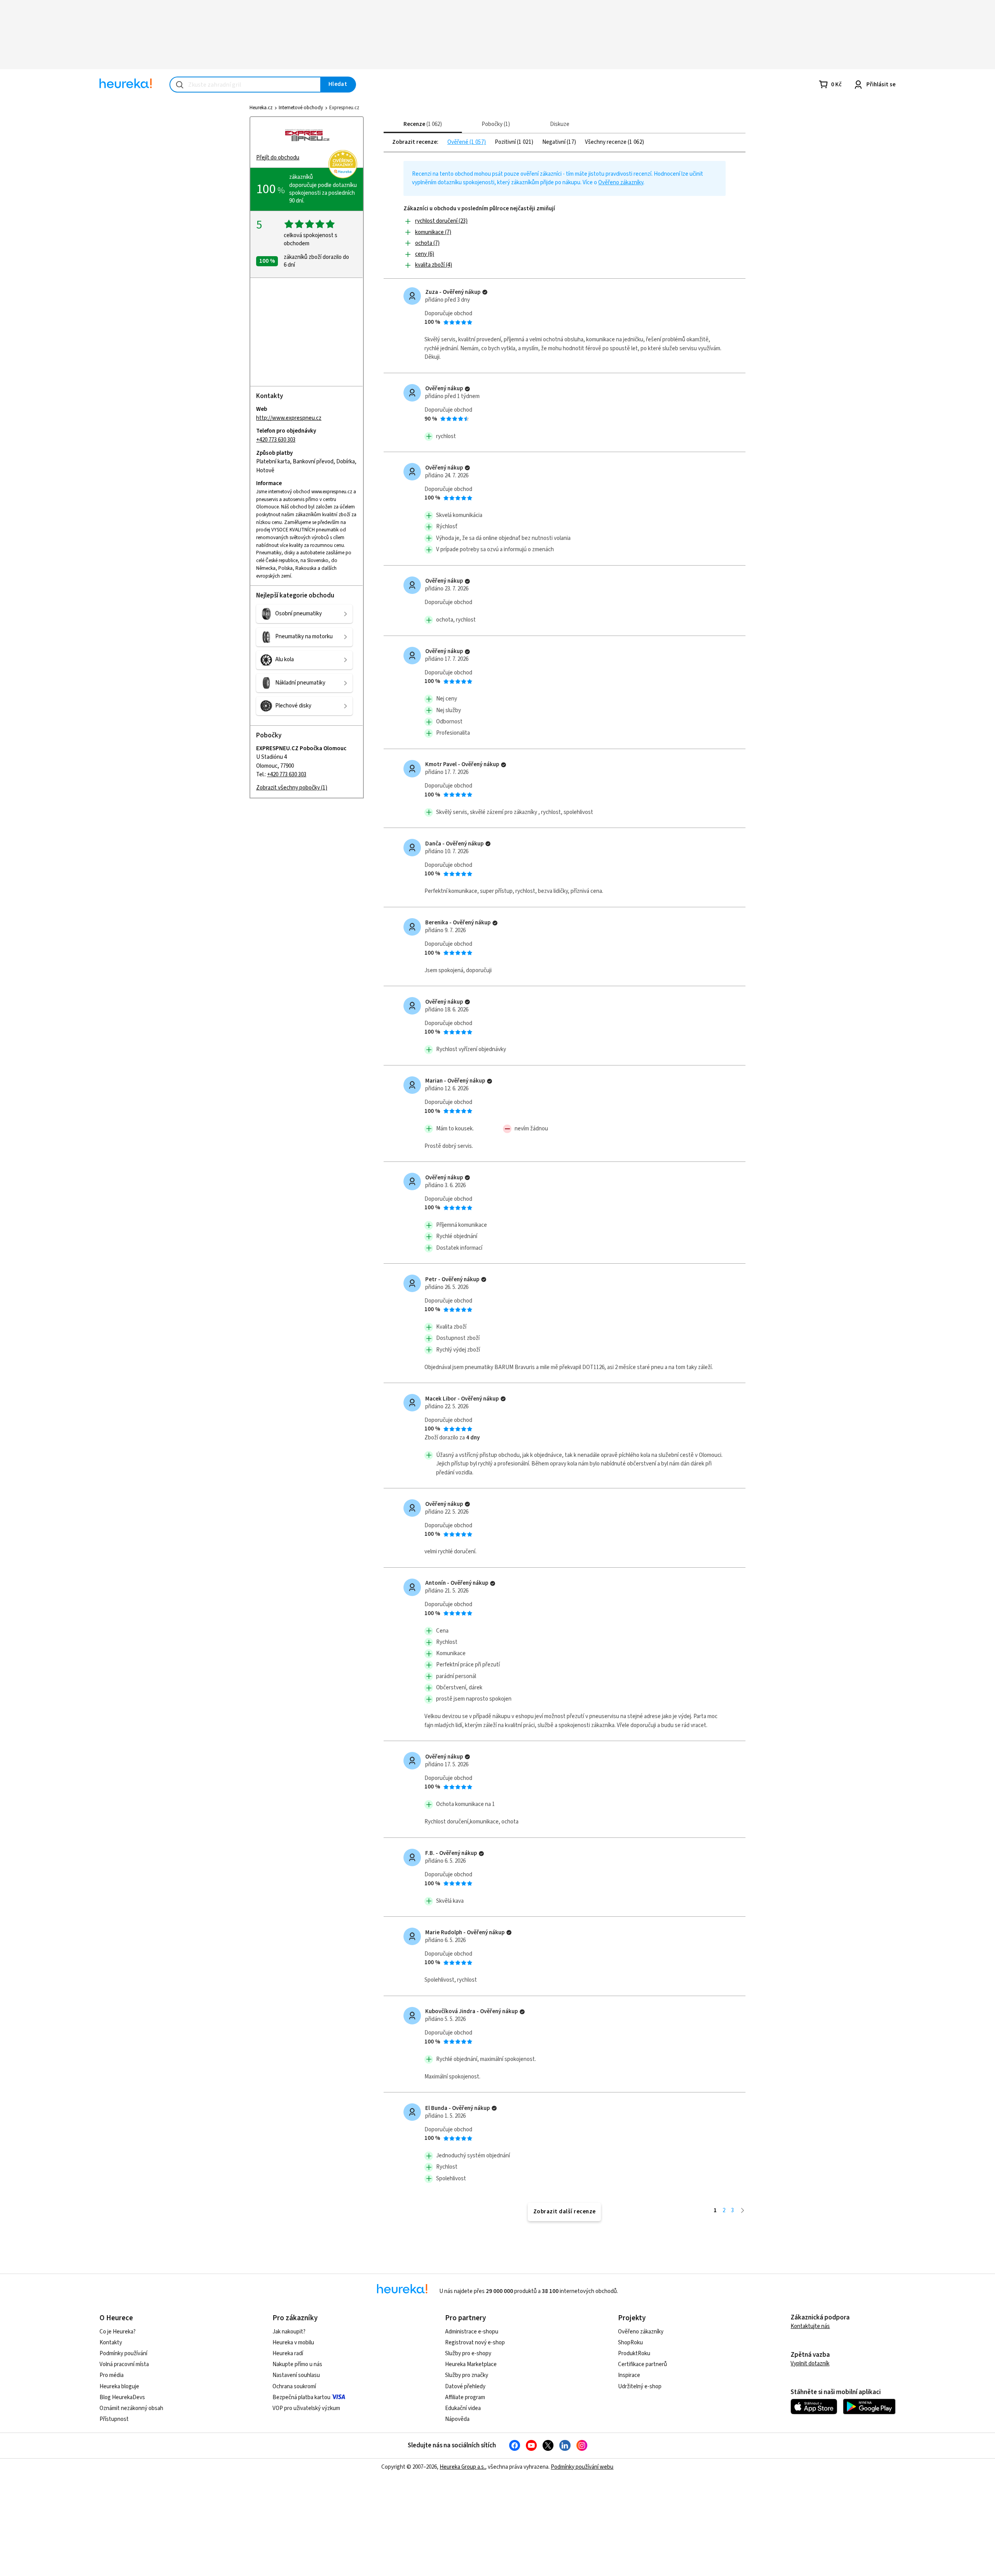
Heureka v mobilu (293, 2343)
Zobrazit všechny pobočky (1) (292, 788)
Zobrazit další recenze (565, 2212)
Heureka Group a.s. (462, 2467)
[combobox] (245, 85)
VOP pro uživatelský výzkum (306, 2408)
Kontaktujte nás (810, 2326)
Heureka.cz (261, 108)
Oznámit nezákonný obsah (131, 2408)
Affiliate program (465, 2397)
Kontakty (111, 2343)
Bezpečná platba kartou (301, 2397)
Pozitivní (506, 142)
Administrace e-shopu (472, 2332)
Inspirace (629, 2375)
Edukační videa (463, 2408)
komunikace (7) (433, 232)
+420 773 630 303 (276, 440)
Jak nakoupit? (289, 2332)
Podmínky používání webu (582, 2467)
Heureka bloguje (119, 2387)
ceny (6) (425, 254)
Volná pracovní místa (124, 2364)
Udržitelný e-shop (640, 2387)
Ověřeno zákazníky (621, 183)
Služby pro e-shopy (468, 2353)
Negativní (554, 142)
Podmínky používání (123, 2353)
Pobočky (495, 124)
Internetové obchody (301, 108)
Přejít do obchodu (278, 158)
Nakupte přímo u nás (297, 2364)
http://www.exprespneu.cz (289, 418)
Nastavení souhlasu (296, 2375)
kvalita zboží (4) (434, 265)
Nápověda (457, 2419)
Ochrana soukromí (294, 2387)
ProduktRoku (634, 2353)
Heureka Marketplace (471, 2364)
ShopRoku (630, 2343)
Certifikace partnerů (642, 2364)
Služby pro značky (467, 2375)
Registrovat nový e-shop (475, 2343)
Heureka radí (288, 2353)
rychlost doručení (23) (441, 221)
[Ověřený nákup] (485, 292)
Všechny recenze (606, 142)
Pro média (112, 2375)
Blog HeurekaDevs (122, 2397)
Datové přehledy (465, 2387)
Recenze (422, 124)
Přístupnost (114, 2419)
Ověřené (458, 142)
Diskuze (560, 124)
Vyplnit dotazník (810, 2364)
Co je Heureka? (118, 2332)
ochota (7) (427, 243)
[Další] (743, 2210)
